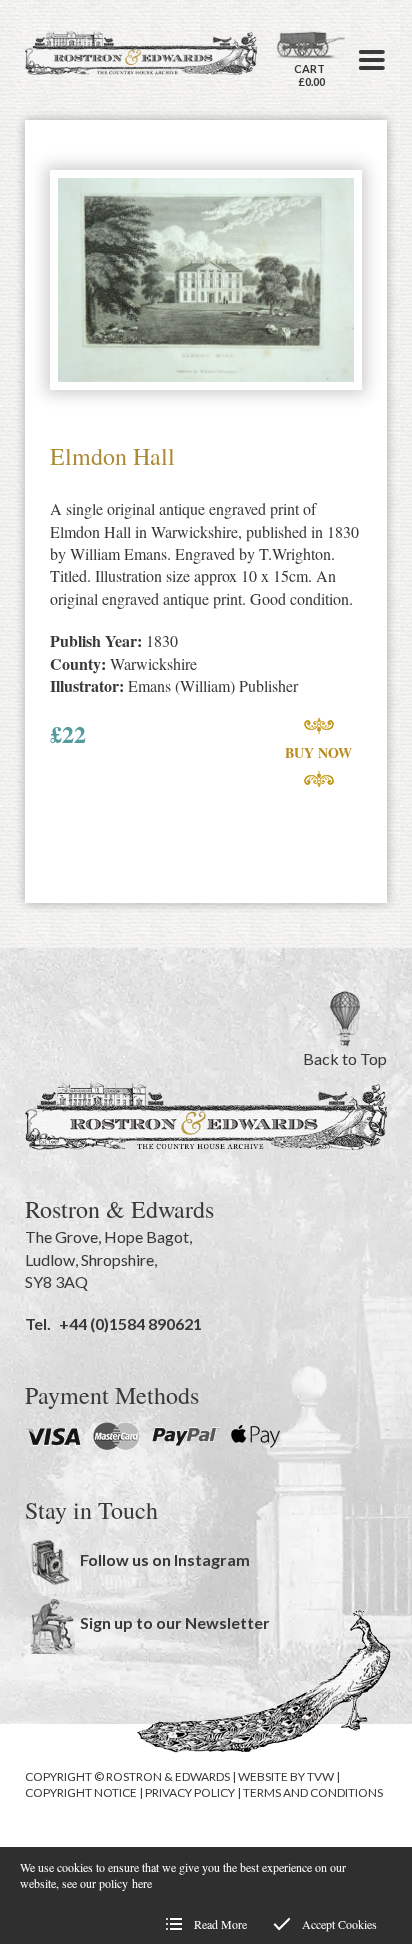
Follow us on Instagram (165, 1559)
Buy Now (318, 752)
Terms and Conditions (313, 1792)
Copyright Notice (81, 1792)
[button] (372, 60)
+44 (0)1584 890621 (130, 1323)
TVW (320, 1776)
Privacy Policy (190, 1792)
